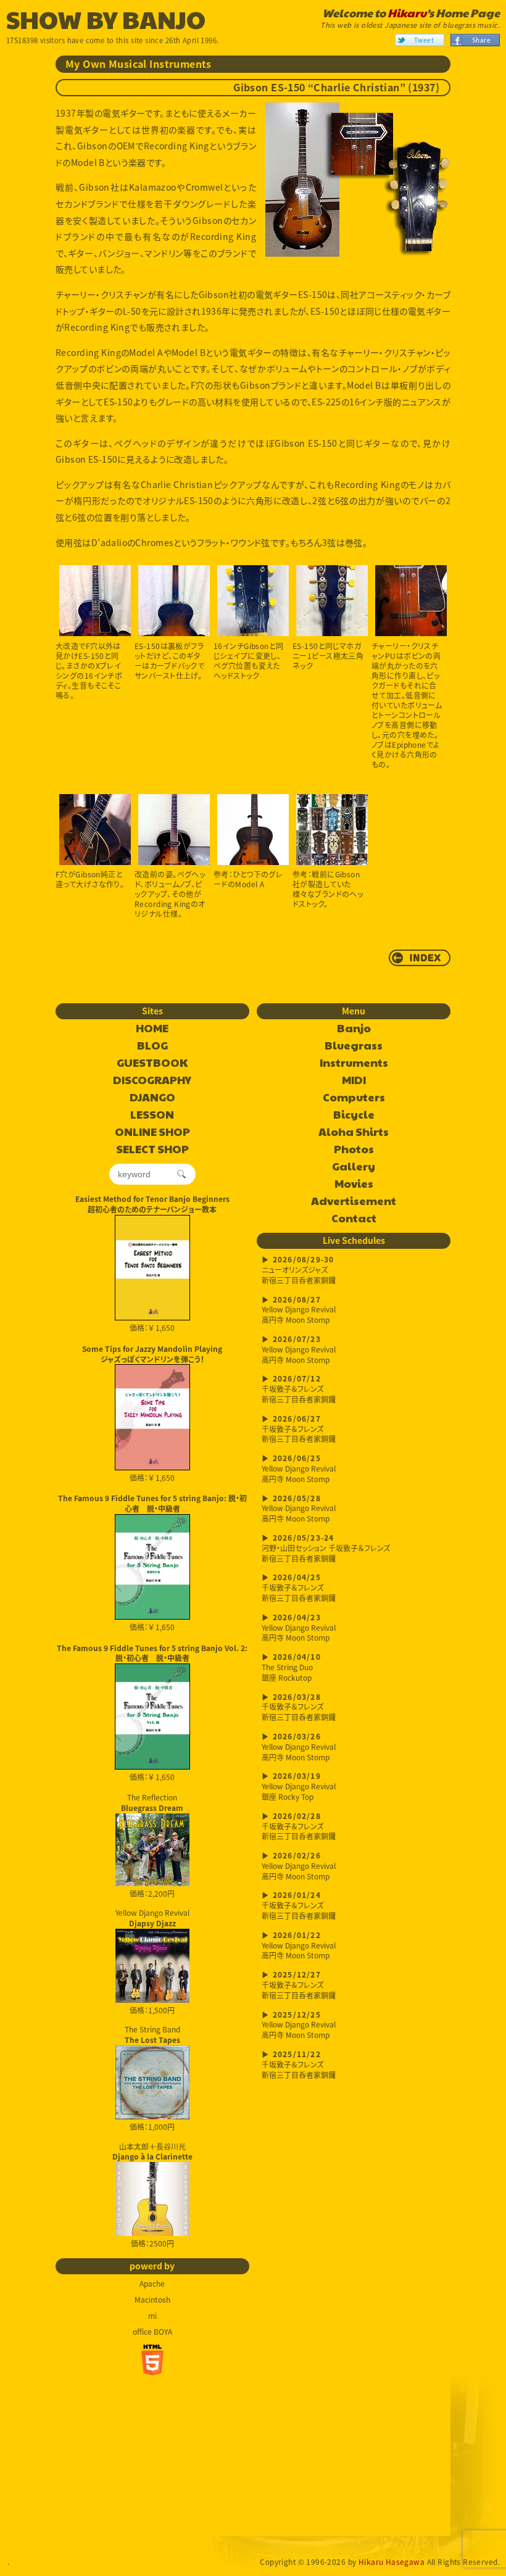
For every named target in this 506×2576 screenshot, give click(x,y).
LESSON (152, 1115)
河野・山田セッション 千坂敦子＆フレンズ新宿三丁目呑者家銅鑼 (326, 1549)
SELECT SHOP (152, 1149)
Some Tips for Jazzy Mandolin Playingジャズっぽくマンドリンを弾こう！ (152, 1354)
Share (481, 40)
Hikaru (407, 13)
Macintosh (152, 2300)
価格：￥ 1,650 (152, 1328)
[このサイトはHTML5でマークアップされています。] (152, 2360)
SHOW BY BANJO (106, 19)
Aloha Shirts (354, 1132)
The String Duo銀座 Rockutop (291, 1668)
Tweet (424, 40)
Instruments (354, 1063)
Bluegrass (354, 1046)
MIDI (354, 1080)
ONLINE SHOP (152, 1132)
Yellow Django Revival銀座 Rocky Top (299, 1787)
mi (152, 2316)
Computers (354, 1098)
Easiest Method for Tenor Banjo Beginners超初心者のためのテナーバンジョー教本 (152, 1204)
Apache (152, 2284)
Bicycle (354, 1115)
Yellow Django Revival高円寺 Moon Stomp (299, 1311)
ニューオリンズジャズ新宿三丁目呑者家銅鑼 (299, 1271)
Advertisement (354, 1201)
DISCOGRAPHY (152, 1080)
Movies (354, 1184)
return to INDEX (420, 958)
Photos (354, 1149)
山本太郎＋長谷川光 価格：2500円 (152, 2195)
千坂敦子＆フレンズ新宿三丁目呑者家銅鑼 (299, 1390)
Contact (354, 1219)
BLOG (152, 1046)
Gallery (354, 1167)
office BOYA (152, 2332)
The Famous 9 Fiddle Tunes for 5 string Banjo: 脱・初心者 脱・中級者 (152, 1503)
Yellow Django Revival (152, 1917)
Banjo (354, 1029)
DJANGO (152, 1098)
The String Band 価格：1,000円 (152, 2078)
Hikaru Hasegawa (392, 2562)
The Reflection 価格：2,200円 (152, 1845)
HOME (152, 1029)
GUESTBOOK (152, 1063)
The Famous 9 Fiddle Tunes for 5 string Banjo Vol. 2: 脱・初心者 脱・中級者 (152, 1653)
